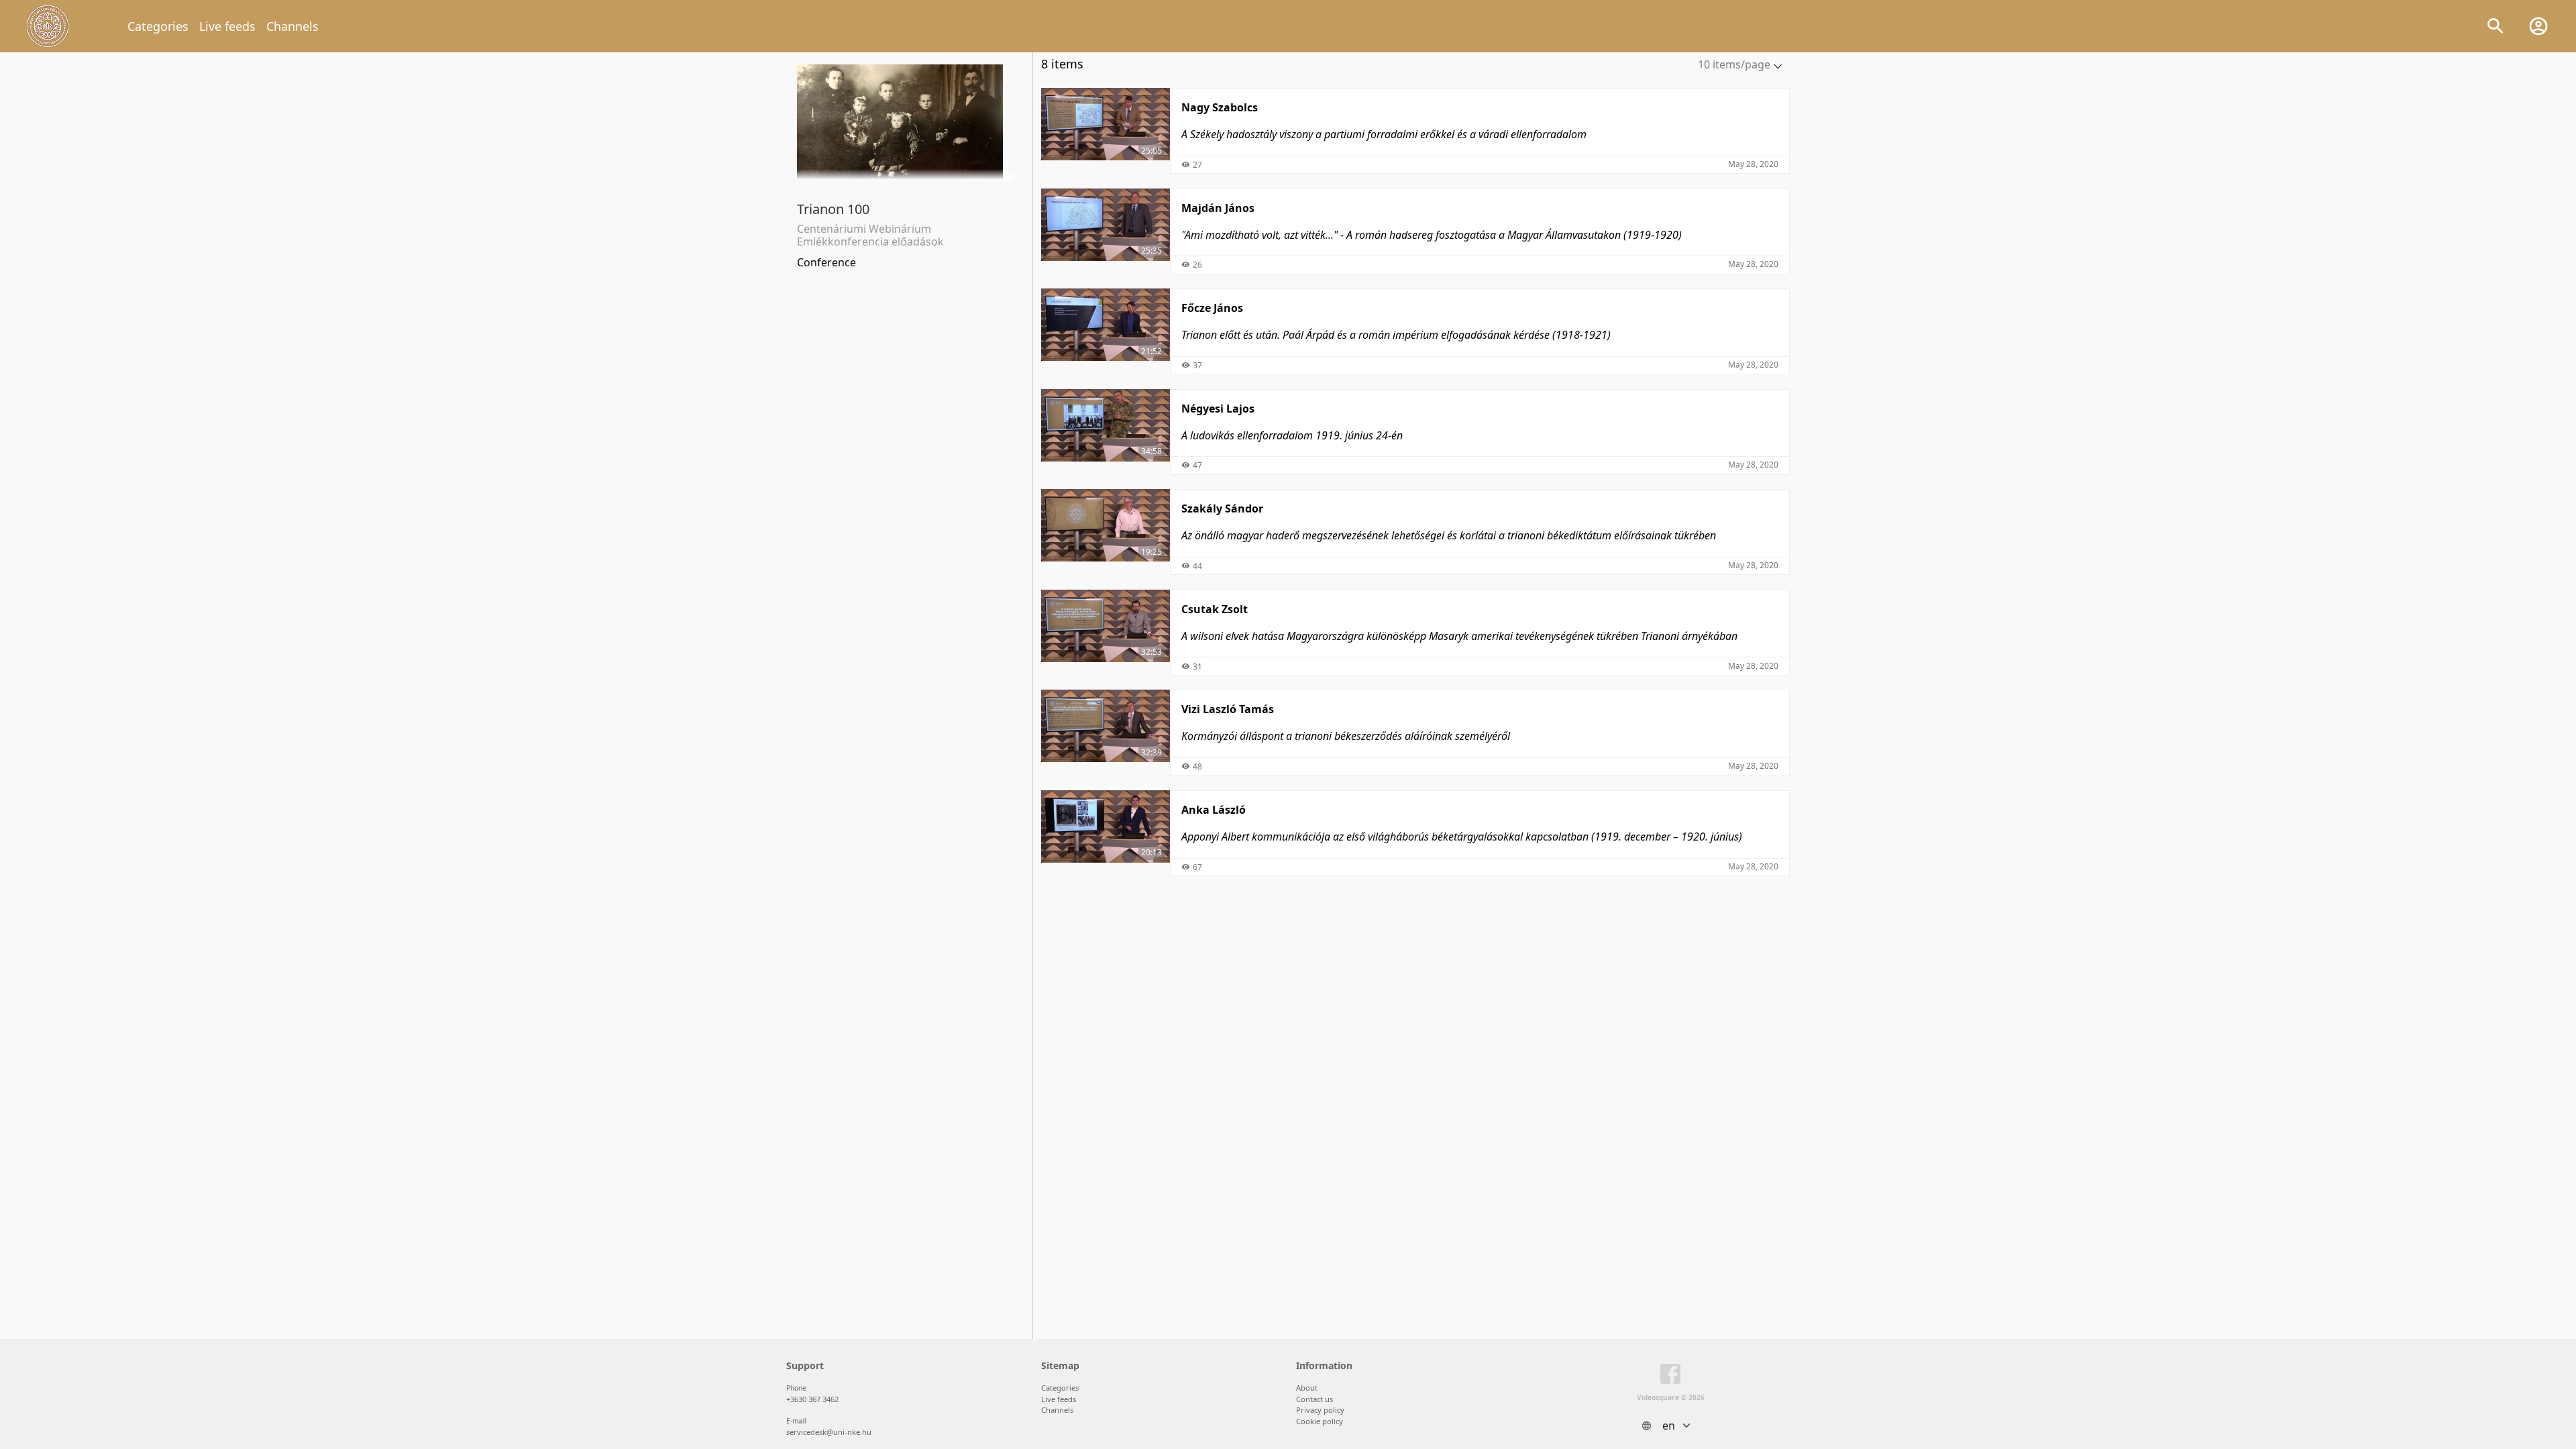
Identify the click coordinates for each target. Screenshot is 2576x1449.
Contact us (1314, 1399)
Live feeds (227, 26)
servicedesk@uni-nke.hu (829, 1432)
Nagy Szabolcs (1220, 107)
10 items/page (1734, 64)
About (1307, 1388)
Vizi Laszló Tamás (1228, 709)
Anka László (1214, 810)
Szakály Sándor (1222, 508)
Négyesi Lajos (1218, 409)
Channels (292, 26)
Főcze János (1212, 308)
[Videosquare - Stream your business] (48, 26)
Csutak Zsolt (1215, 609)
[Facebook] (1670, 1377)
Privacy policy (1320, 1410)
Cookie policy (1320, 1421)
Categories (158, 26)
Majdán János (1218, 208)
